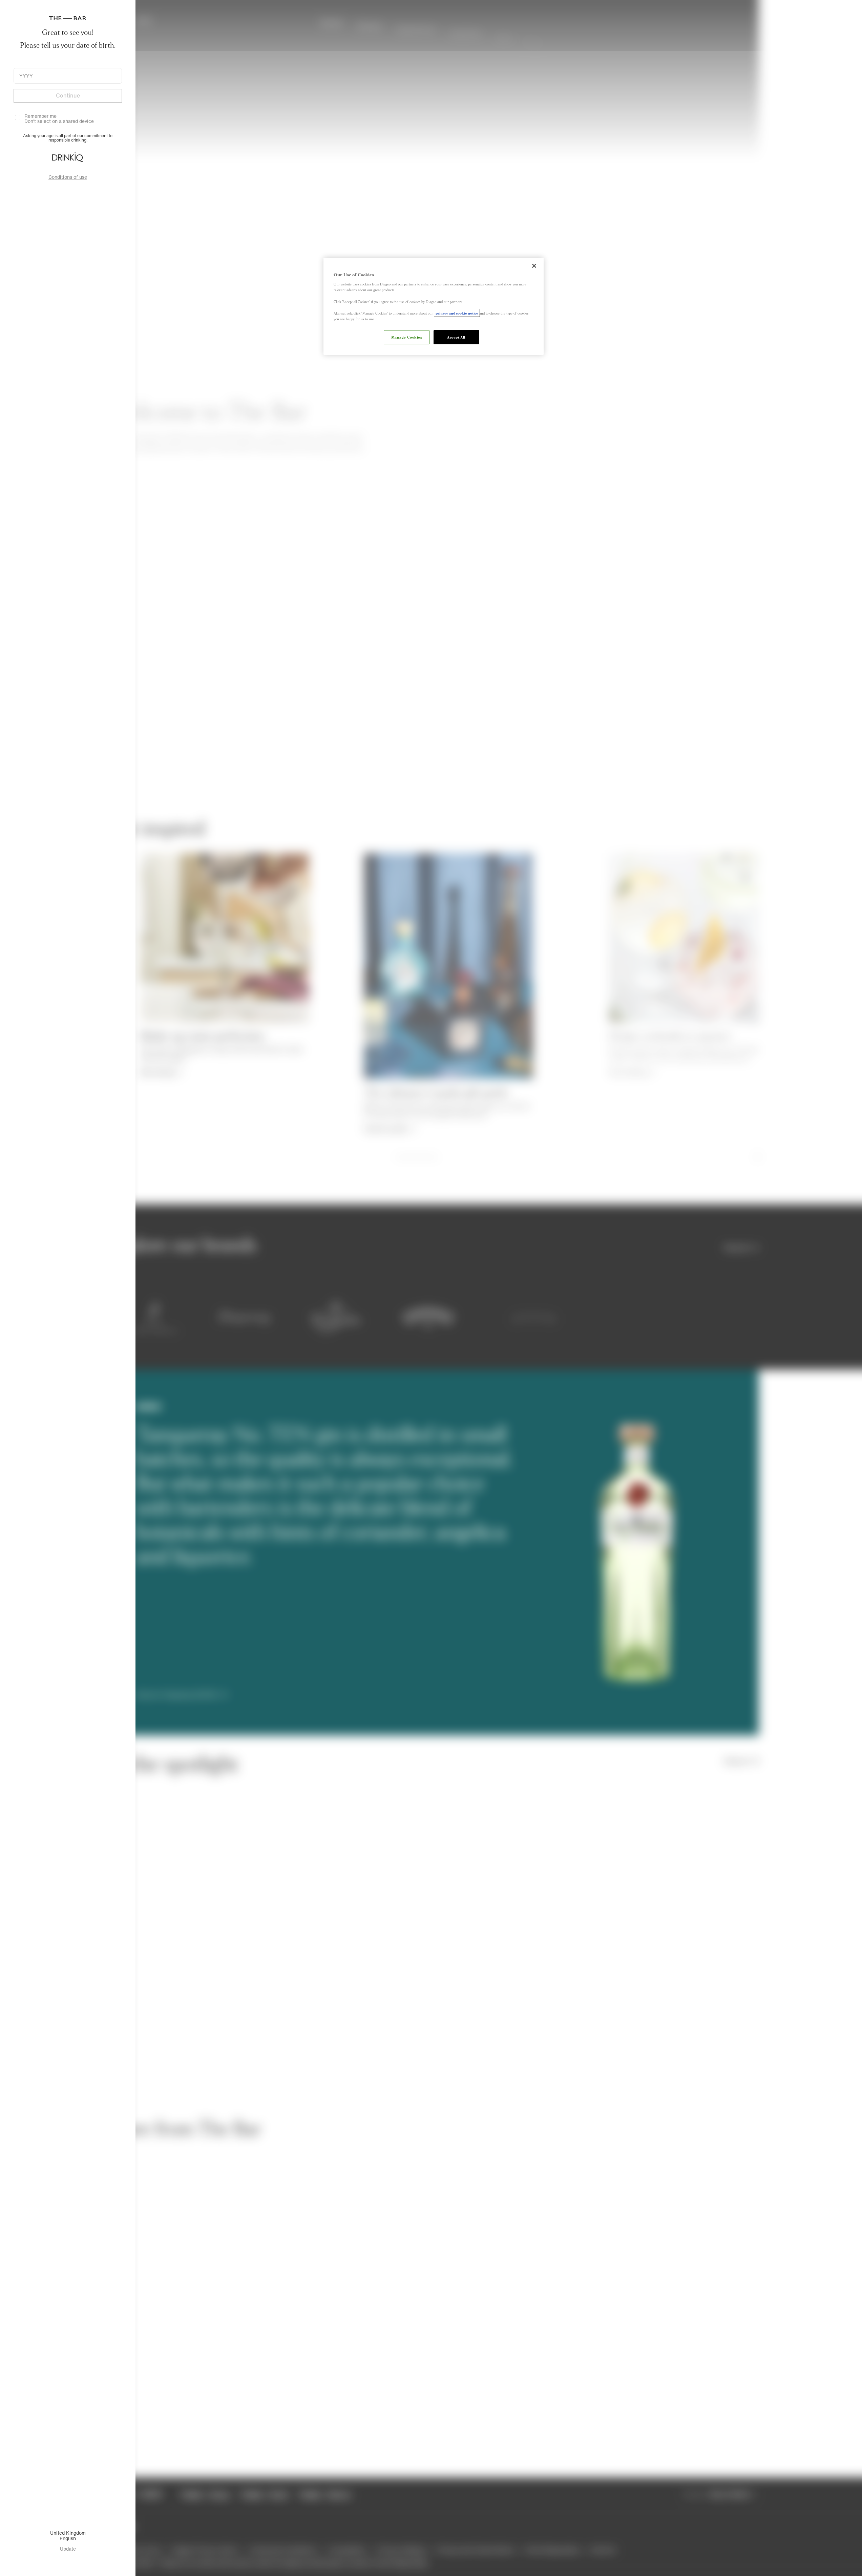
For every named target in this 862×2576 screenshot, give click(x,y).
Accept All (456, 337)
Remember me (40, 116)
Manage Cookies (407, 337)
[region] (434, 306)
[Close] (534, 266)
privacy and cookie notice (457, 313)
